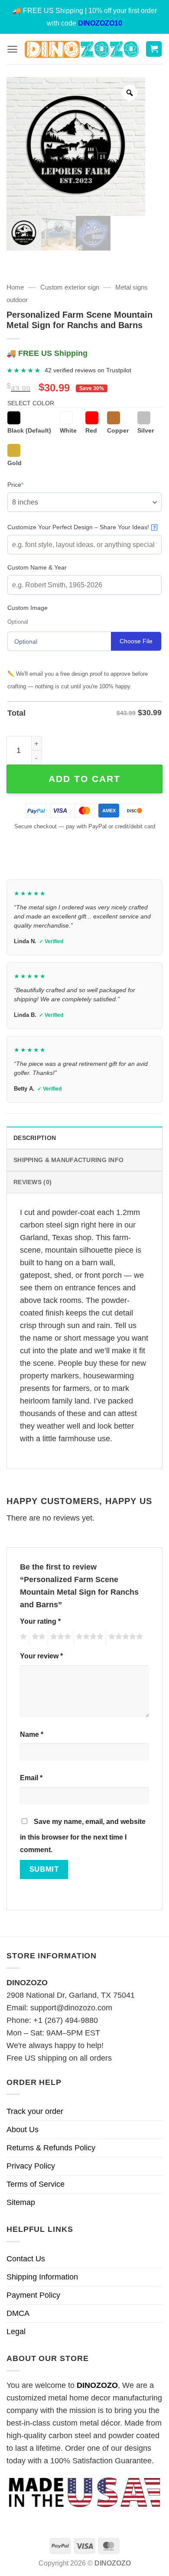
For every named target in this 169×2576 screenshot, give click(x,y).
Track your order (35, 2111)
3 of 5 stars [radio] (59, 1638)
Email (31, 1778)
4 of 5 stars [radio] (88, 1638)
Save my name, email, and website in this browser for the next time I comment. (83, 1835)
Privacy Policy (31, 2166)
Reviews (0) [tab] (32, 1182)
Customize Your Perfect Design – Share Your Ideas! (82, 527)
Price (29, 484)
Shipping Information (42, 2277)
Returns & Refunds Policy (51, 2148)
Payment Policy (33, 2295)
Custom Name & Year (37, 567)
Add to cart (84, 779)
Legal (16, 2332)
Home (15, 287)
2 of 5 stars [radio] (37, 1638)
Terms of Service (36, 2184)
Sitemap (21, 2202)
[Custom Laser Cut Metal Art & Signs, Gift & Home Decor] (82, 49)
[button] (12, 49)
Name (32, 1734)
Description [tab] (35, 1138)
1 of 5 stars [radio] (22, 1638)
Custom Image (28, 608)
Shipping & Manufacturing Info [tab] (68, 1160)
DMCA (18, 2313)
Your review (41, 1656)
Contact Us (26, 2259)
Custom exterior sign (70, 287)
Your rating (40, 1621)
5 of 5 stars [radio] (124, 1638)
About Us (23, 2130)
